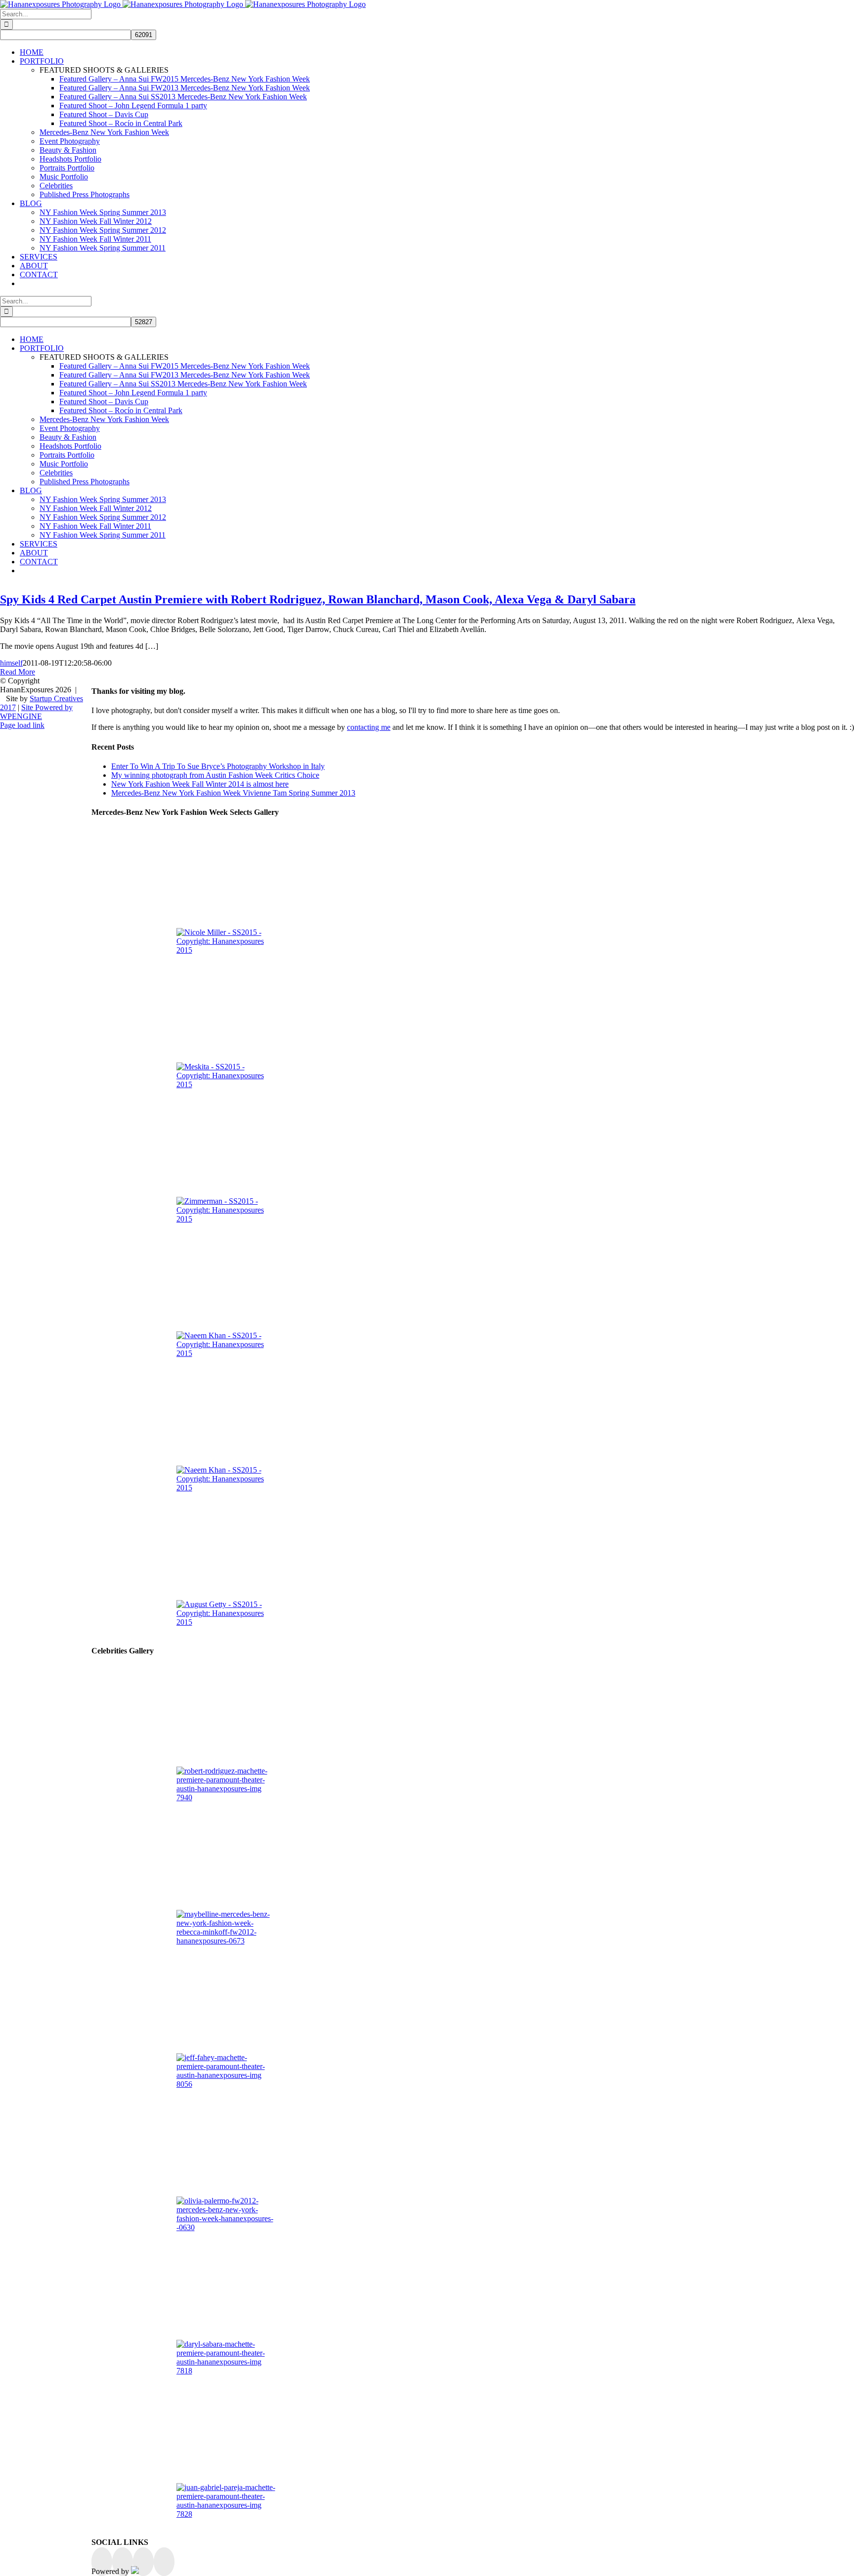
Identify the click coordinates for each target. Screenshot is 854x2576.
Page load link (22, 725)
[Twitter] (123, 2562)
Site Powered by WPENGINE (36, 712)
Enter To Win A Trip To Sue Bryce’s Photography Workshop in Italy (218, 766)
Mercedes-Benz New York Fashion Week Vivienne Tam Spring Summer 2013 (233, 793)
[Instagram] (143, 2562)
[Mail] (164, 2562)
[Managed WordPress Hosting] (135, 2571)
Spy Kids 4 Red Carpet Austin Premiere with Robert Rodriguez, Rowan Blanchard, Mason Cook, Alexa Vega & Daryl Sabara (318, 599)
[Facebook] (102, 2562)
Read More (18, 672)
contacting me (369, 727)
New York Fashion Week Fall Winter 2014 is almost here (200, 784)
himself (11, 663)
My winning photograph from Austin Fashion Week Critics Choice (215, 775)
